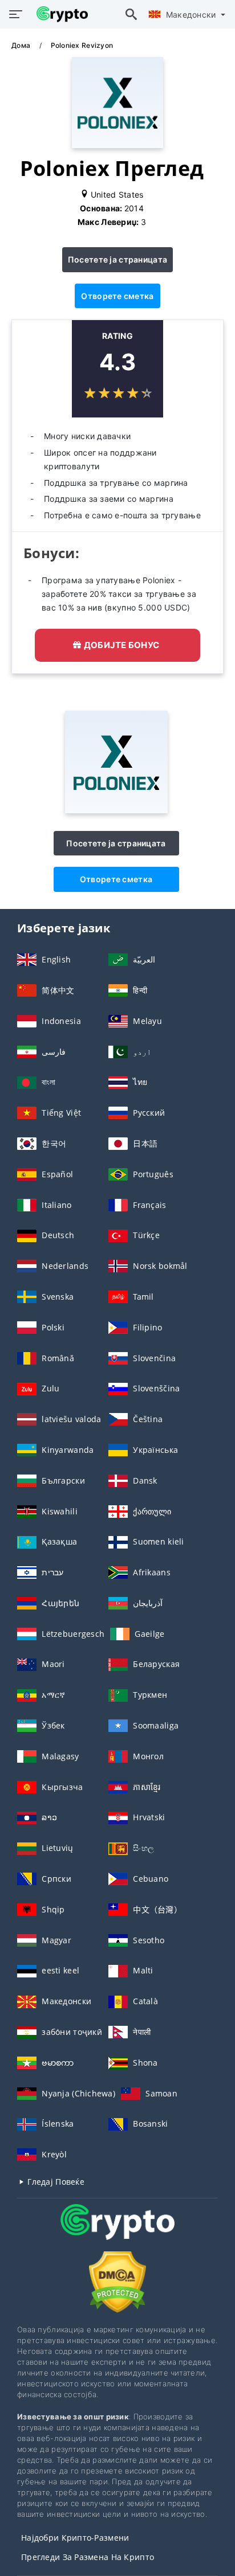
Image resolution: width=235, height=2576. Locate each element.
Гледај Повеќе (55, 2182)
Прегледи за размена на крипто (88, 2557)
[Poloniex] (116, 810)
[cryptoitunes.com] (59, 14)
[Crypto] (117, 2232)
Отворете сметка (117, 296)
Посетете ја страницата (117, 259)
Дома (22, 45)
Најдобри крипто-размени (75, 2538)
